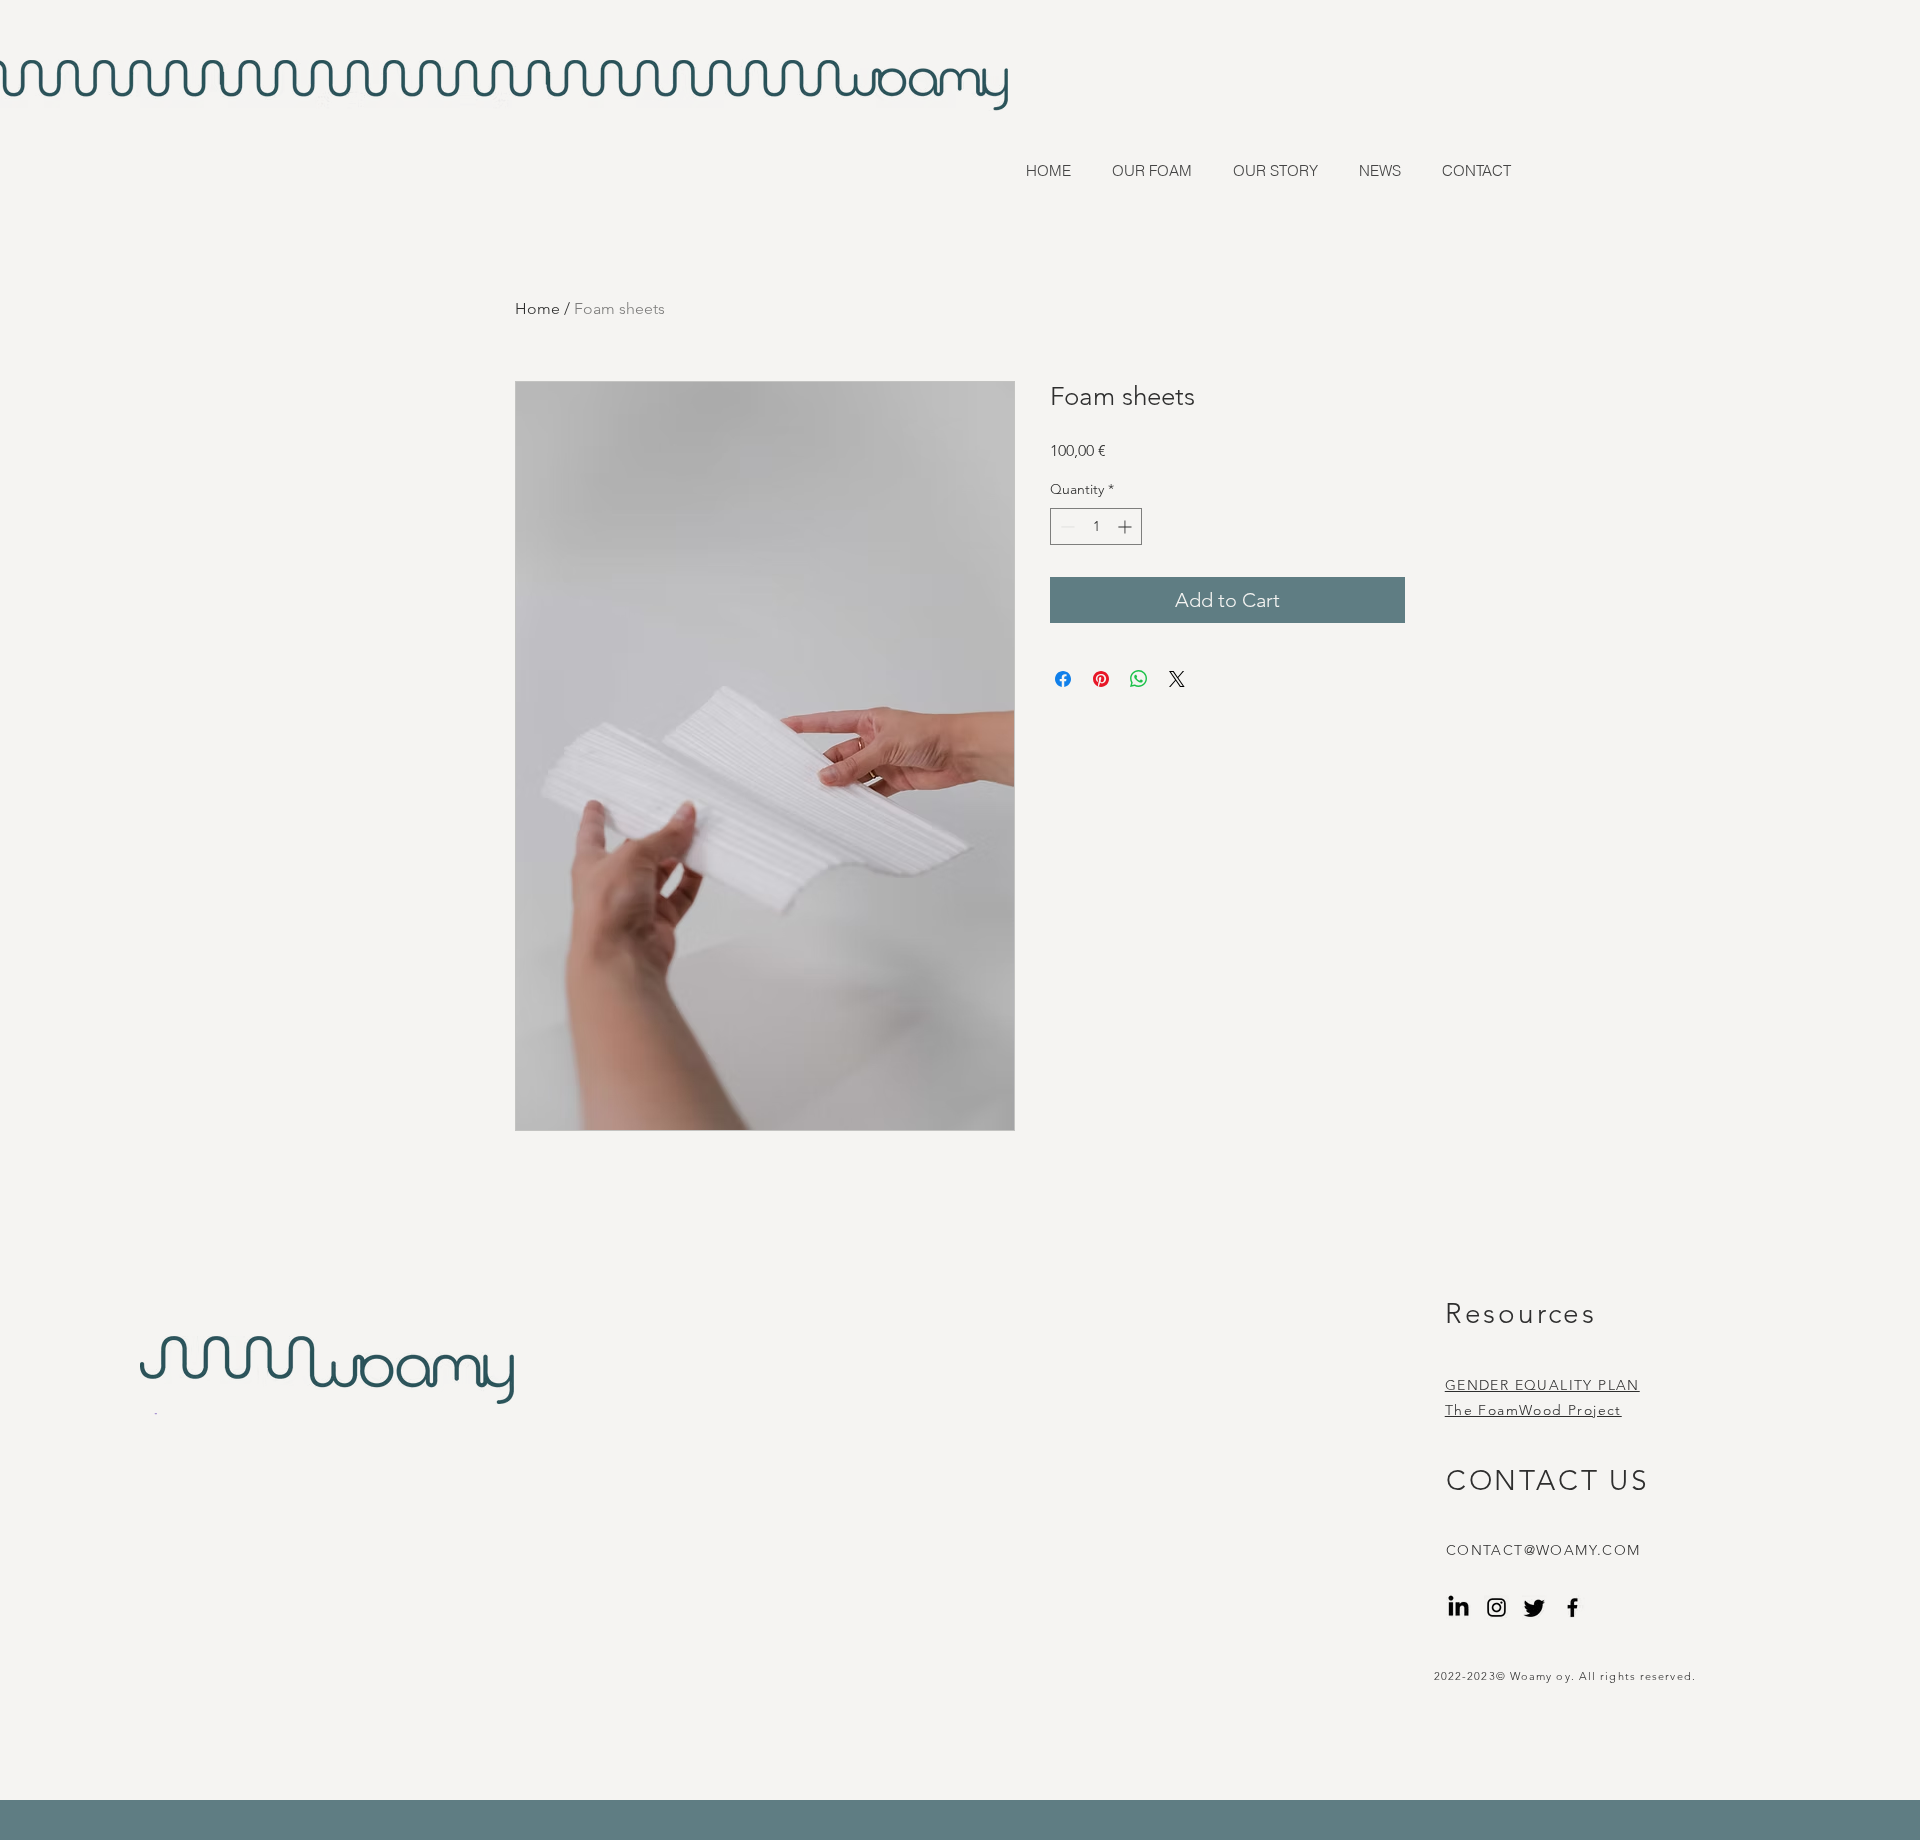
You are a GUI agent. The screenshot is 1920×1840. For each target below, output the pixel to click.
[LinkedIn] (1458, 1607)
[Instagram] (1496, 1607)
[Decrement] (1065, 526)
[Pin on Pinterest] (1101, 679)
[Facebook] (1572, 1607)
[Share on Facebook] (1063, 679)
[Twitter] (1534, 1607)
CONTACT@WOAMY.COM (1543, 1550)
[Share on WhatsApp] (1139, 679)
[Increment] (1126, 526)
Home (537, 308)
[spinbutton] (1096, 526)
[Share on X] (1177, 679)
